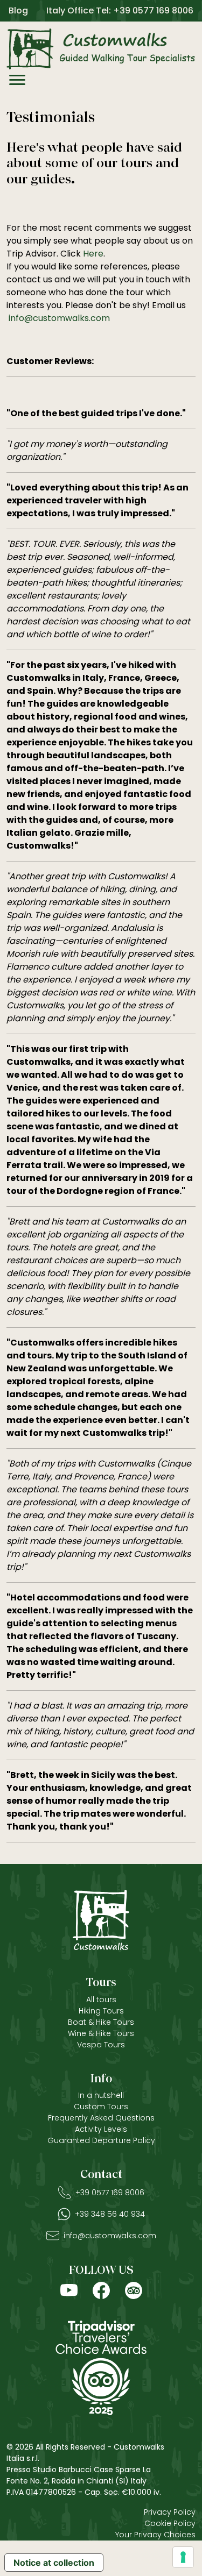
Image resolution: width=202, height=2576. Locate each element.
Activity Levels (101, 2129)
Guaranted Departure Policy (101, 2140)
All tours (101, 1999)
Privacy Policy (170, 2512)
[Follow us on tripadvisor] (134, 2290)
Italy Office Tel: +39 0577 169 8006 (120, 10)
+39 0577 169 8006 (110, 2193)
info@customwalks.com (59, 318)
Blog (18, 10)
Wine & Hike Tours (101, 2033)
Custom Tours (101, 2107)
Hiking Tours (101, 2011)
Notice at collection (54, 2563)
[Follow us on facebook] (101, 2290)
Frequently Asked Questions (101, 2118)
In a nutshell (101, 2095)
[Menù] (17, 82)
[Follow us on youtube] (69, 2290)
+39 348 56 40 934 (110, 2214)
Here (93, 254)
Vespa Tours (101, 2045)
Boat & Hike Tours (101, 2022)
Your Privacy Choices (155, 2535)
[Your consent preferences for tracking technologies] (183, 2557)
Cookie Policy (170, 2523)
